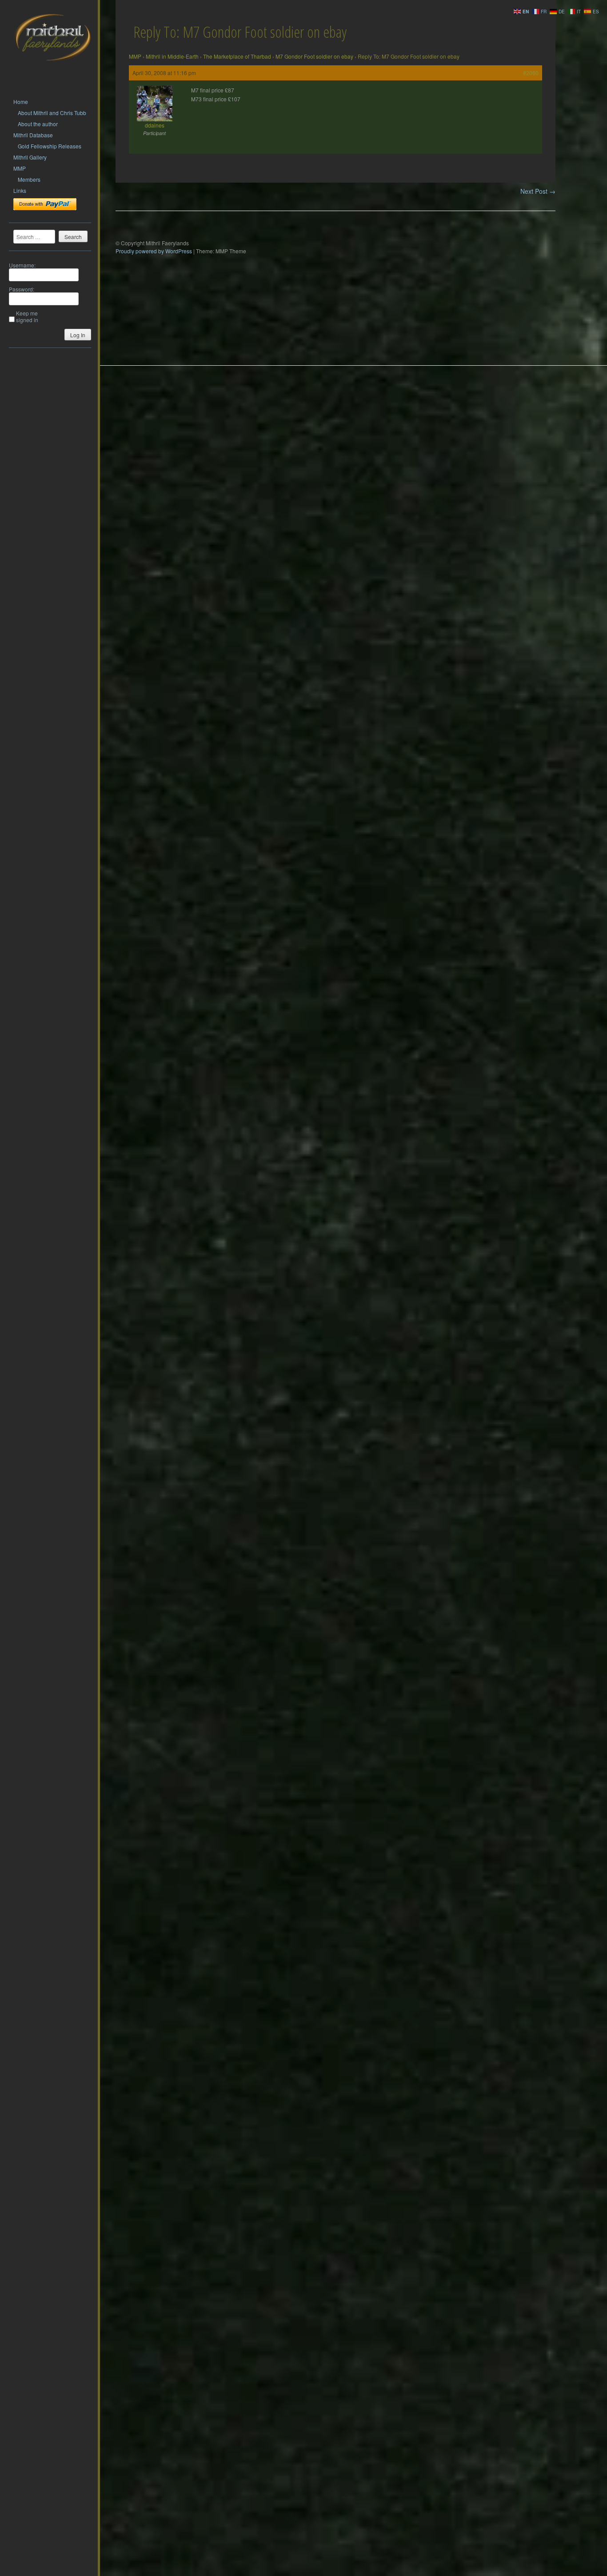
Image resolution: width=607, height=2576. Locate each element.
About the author (38, 124)
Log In (78, 335)
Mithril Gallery (30, 157)
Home (21, 102)
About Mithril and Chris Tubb (52, 113)
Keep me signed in (27, 316)
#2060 (531, 73)
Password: (22, 289)
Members (29, 179)
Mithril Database (33, 135)
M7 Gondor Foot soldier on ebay (314, 56)
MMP (20, 168)
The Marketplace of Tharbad (237, 56)
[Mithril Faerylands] (52, 72)
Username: (22, 265)
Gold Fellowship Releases (50, 146)
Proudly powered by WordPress (154, 251)
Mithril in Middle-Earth (172, 56)
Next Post (538, 191)
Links (20, 190)
